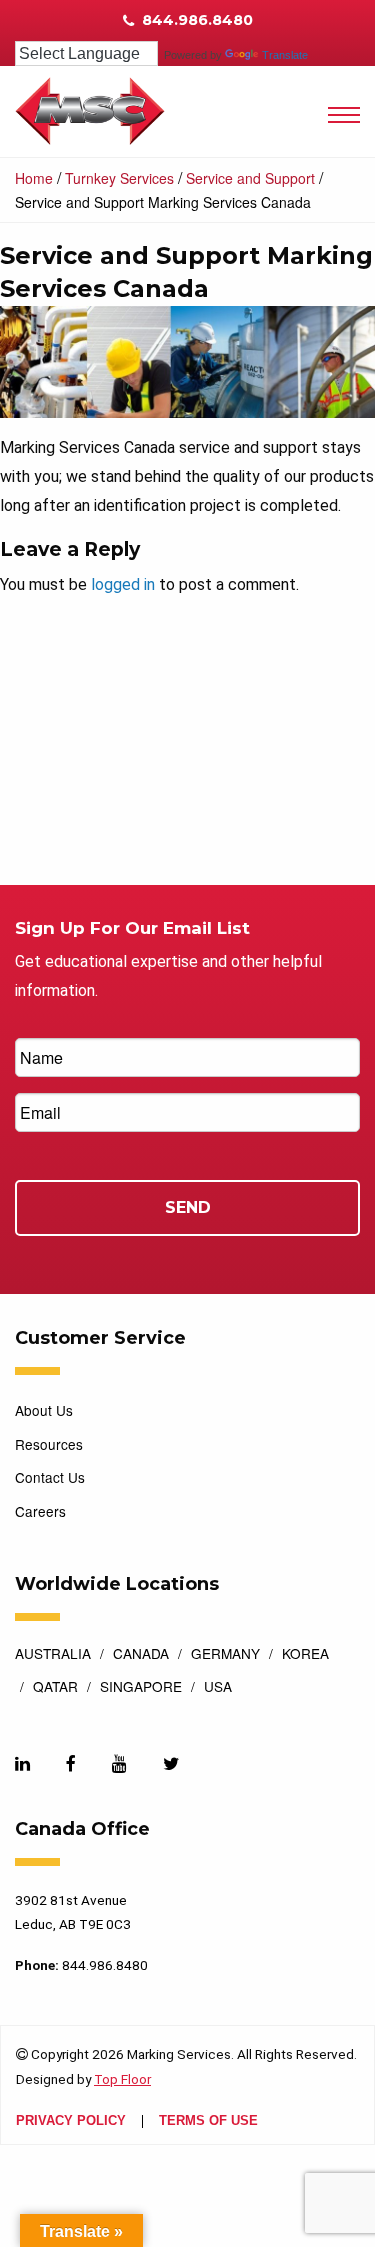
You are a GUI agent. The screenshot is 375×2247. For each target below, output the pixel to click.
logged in (123, 584)
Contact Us (50, 1477)
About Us (44, 1410)
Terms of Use (208, 2121)
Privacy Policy (71, 2121)
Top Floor (122, 2079)
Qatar (55, 1688)
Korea (305, 1655)
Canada (141, 1655)
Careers (40, 1511)
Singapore (141, 1688)
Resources (49, 1444)
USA (218, 1688)
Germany (225, 1655)
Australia (53, 1655)
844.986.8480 (195, 20)
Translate (285, 55)
